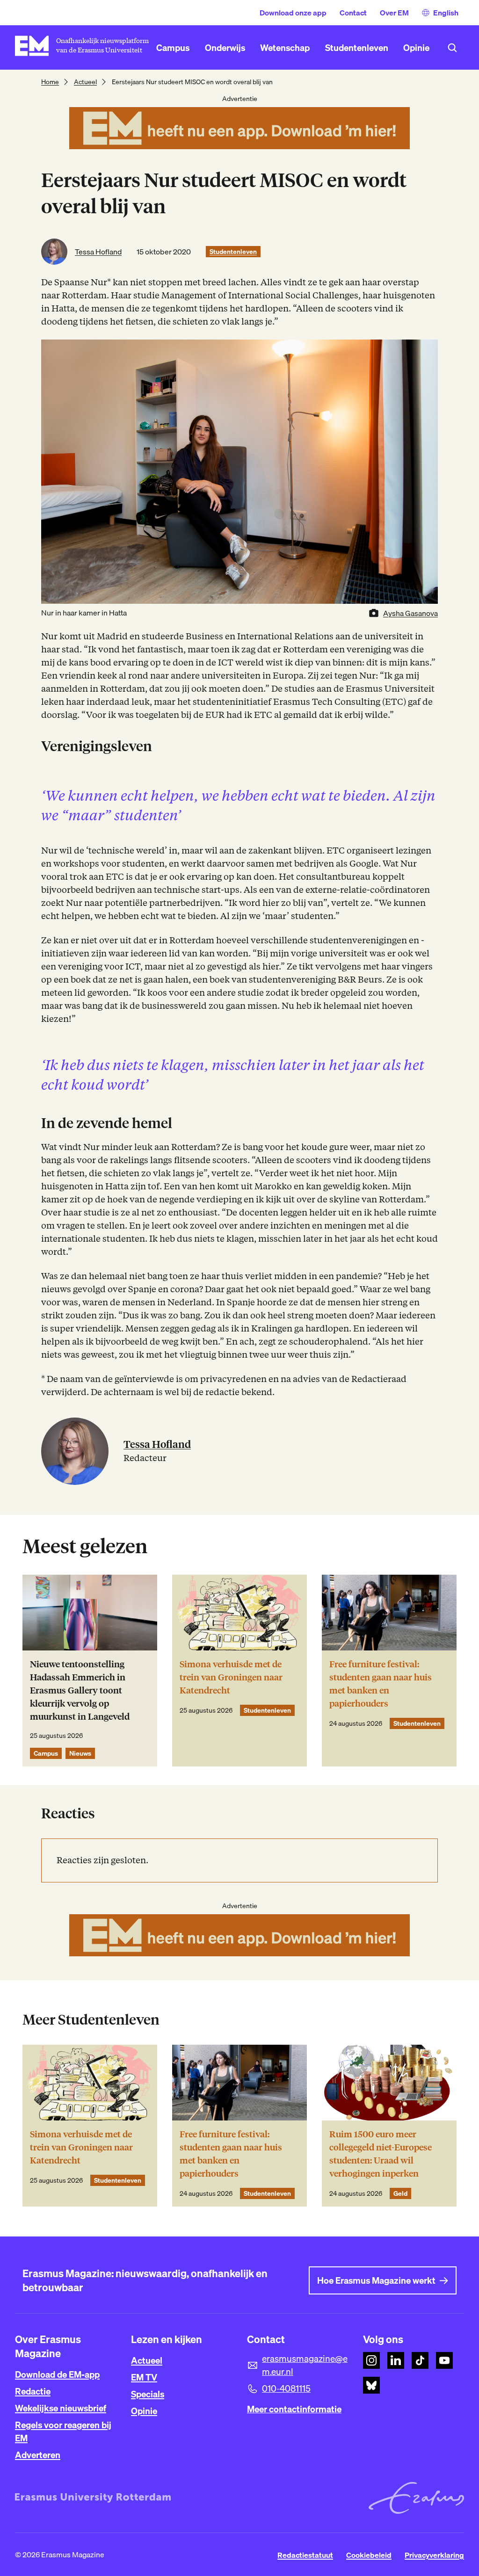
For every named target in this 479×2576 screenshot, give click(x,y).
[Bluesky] (371, 2385)
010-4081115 (286, 2388)
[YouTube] (444, 2360)
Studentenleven (233, 252)
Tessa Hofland (98, 252)
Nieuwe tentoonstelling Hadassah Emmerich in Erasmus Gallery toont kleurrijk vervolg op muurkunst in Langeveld (80, 1690)
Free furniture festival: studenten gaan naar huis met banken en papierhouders (381, 1684)
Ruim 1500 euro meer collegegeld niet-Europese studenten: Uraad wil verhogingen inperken (381, 2154)
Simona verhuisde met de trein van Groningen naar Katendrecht (231, 1677)
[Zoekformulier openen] (452, 48)
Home (50, 82)
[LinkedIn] (396, 2360)
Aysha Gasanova (410, 613)
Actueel (85, 82)
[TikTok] (420, 2360)
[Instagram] (371, 2360)
